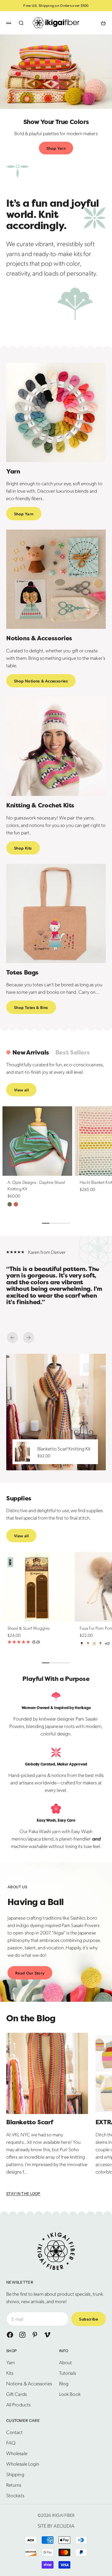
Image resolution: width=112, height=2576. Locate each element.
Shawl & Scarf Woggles (28, 1629)
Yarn (11, 2362)
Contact (15, 2432)
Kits (10, 2373)
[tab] (28, 1053)
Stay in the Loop (23, 2194)
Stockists (15, 2495)
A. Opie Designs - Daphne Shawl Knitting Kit (36, 1186)
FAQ (11, 2443)
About (65, 2362)
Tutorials (68, 2373)
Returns (14, 2485)
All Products (18, 2404)
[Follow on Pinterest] (35, 2335)
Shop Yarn (56, 148)
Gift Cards (16, 2394)
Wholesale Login (23, 2464)
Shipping (15, 2474)
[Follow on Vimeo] (47, 2335)
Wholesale (17, 2453)
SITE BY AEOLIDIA (56, 2526)
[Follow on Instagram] (22, 2335)
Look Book (70, 2394)
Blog (64, 2383)
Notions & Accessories (29, 2383)
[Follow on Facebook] (10, 2335)
